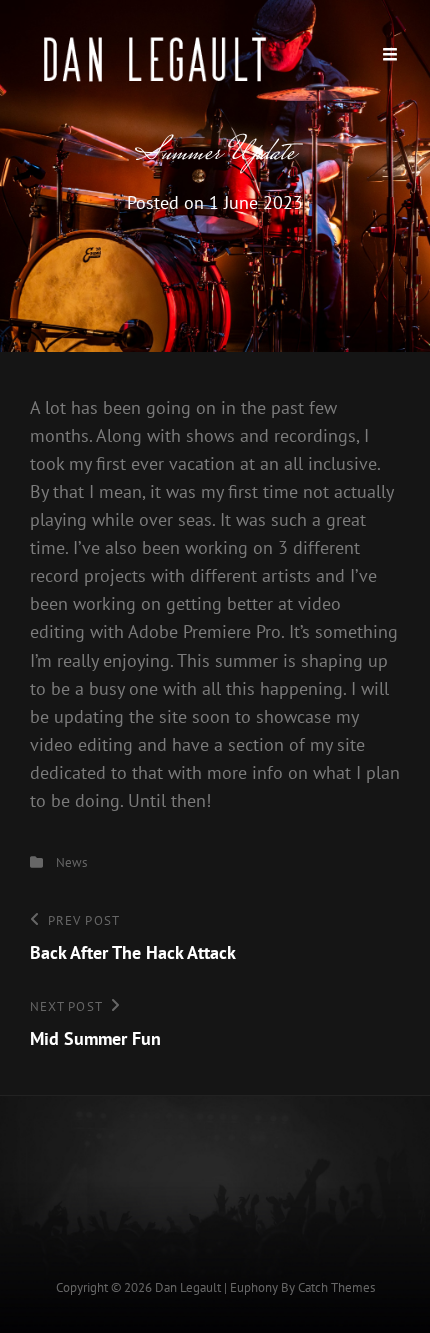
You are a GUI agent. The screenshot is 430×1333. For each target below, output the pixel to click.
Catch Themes (336, 1287)
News (71, 862)
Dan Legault (188, 1287)
